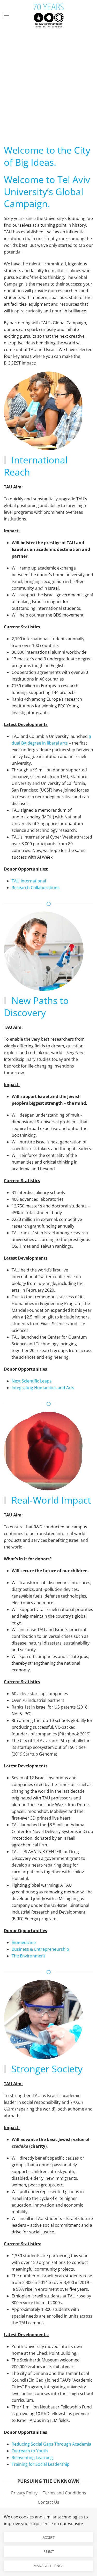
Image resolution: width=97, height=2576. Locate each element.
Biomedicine (24, 1942)
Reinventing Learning (32, 2458)
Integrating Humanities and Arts (43, 1388)
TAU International (29, 881)
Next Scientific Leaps (32, 1381)
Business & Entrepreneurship (40, 1949)
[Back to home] (49, 15)
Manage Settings (48, 2566)
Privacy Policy (24, 2493)
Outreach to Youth (30, 2451)
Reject (49, 2551)
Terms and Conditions (65, 2493)
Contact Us (48, 2502)
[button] (6, 15)
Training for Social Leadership (41, 2464)
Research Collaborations (36, 888)
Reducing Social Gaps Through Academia (51, 2444)
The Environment (28, 1956)
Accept (49, 2537)
